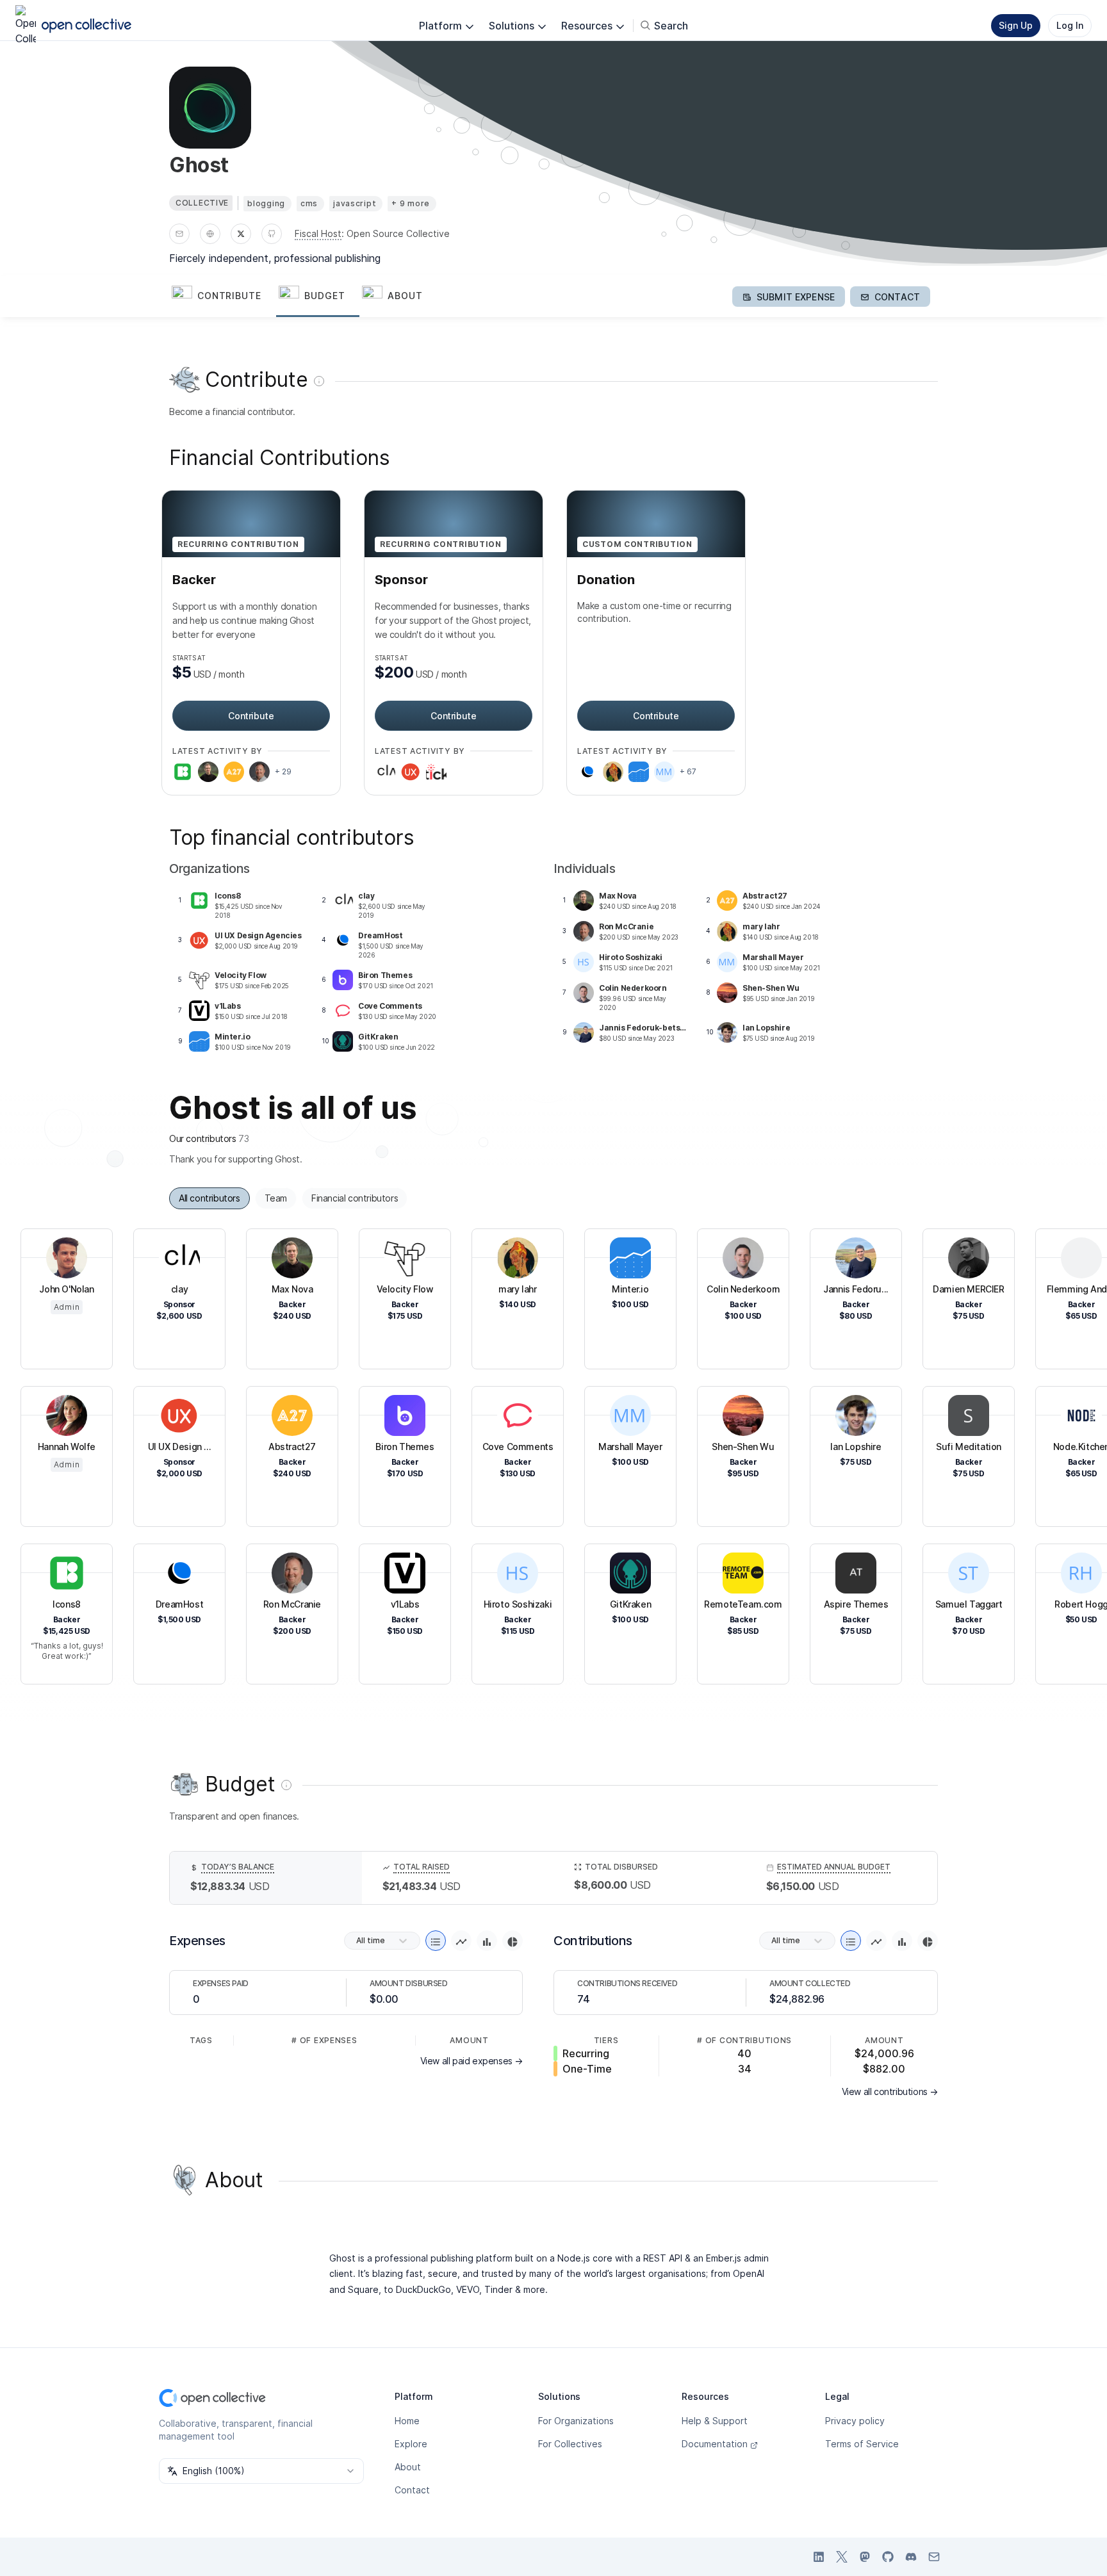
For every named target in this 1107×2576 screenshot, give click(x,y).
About (408, 2467)
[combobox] (261, 2471)
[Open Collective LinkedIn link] (819, 2557)
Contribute (251, 716)
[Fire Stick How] (436, 772)
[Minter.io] (639, 772)
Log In (1070, 25)
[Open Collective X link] (842, 2557)
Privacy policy (855, 2421)
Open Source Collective (398, 233)
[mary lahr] (613, 772)
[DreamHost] (587, 772)
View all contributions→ (890, 2091)
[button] (223, 297)
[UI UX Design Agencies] (411, 772)
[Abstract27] (234, 772)
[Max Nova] (208, 772)
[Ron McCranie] (259, 772)
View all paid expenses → (471, 2061)
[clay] (385, 772)
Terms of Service (862, 2444)
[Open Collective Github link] (888, 2557)
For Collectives (570, 2444)
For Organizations (576, 2421)
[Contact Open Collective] (934, 2557)
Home (407, 2421)
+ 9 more (411, 203)
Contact (412, 2490)
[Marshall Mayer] (664, 772)
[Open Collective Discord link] (911, 2557)
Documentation (715, 2444)
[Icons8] (183, 772)
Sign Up (1016, 25)
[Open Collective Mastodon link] (865, 2557)
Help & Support (715, 2421)
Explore (411, 2444)
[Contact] (179, 234)
